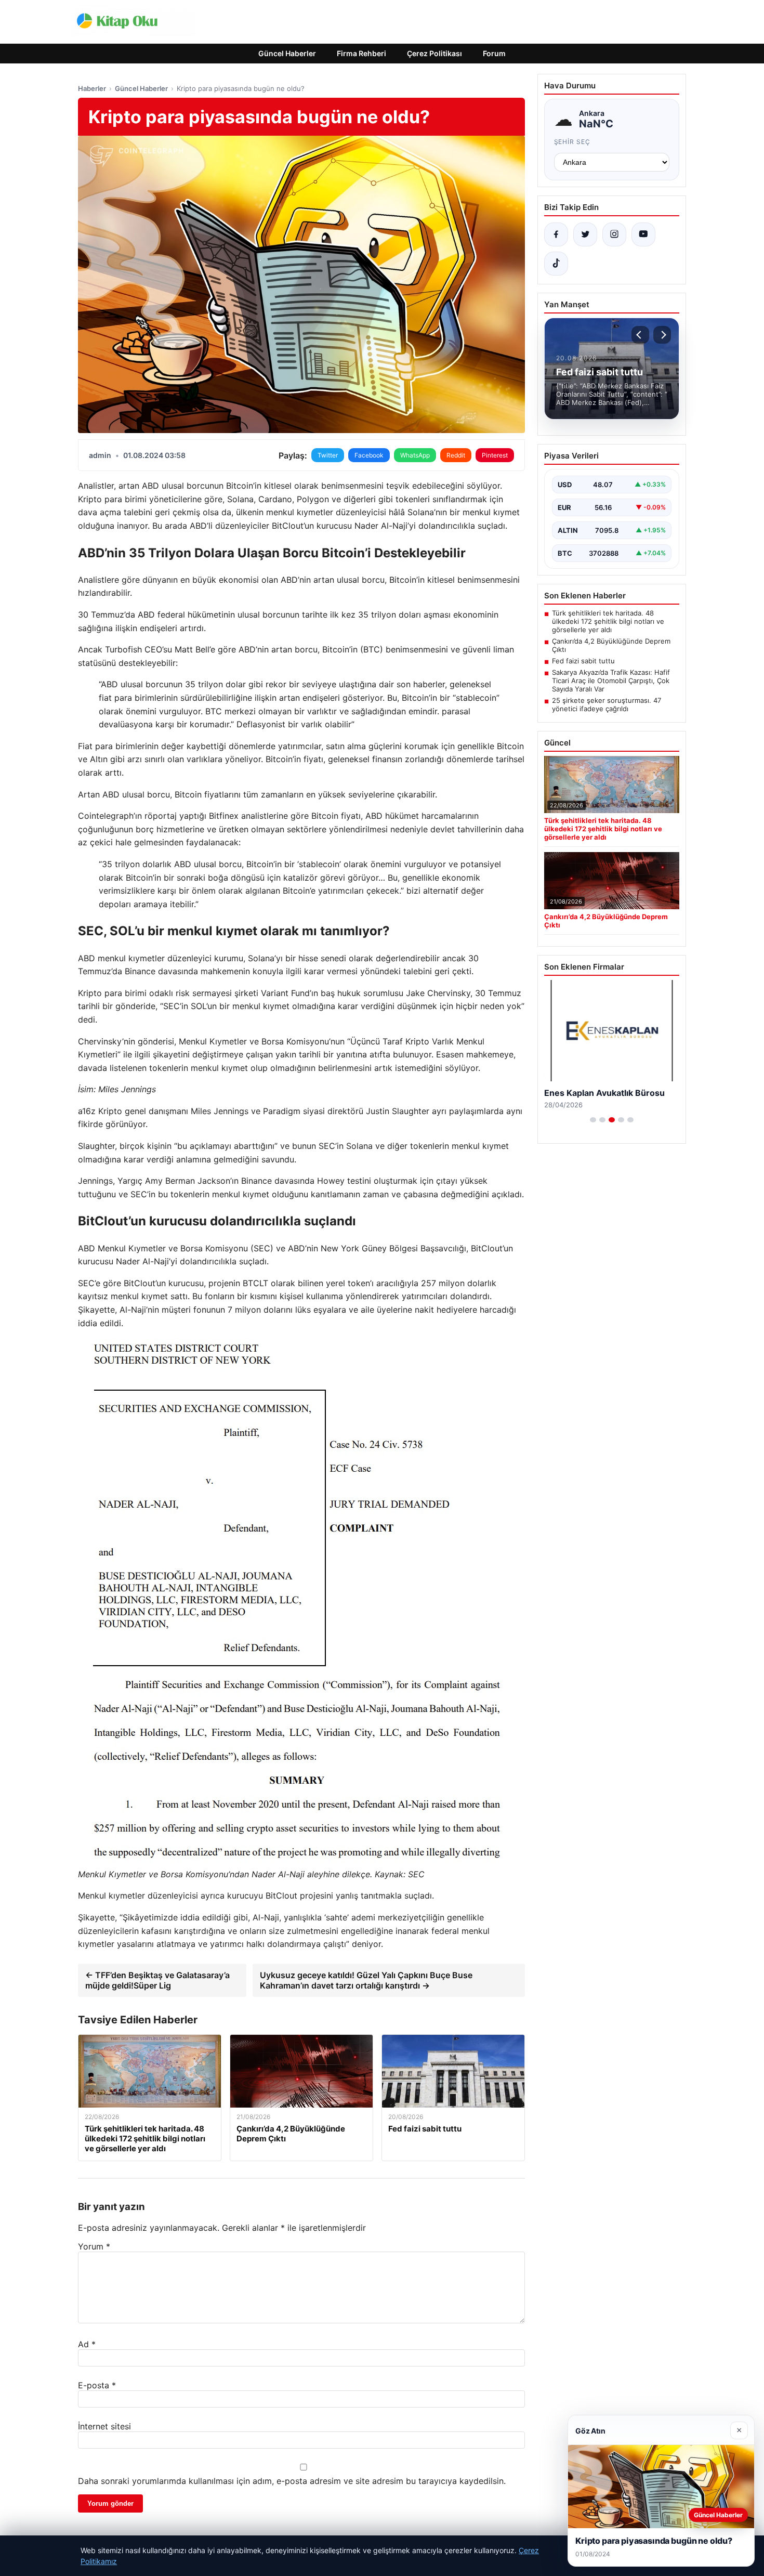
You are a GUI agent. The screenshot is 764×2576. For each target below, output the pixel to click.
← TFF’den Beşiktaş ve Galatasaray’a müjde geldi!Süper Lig (157, 1980)
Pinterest (495, 455)
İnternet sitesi (104, 2426)
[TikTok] (556, 264)
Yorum (94, 2246)
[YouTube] (643, 234)
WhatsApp (415, 455)
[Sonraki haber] (662, 335)
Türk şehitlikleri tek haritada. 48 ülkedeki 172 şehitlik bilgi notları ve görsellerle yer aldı (608, 621)
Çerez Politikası (434, 53)
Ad (87, 2344)
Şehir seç (572, 142)
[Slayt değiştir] (593, 1120)
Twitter (328, 455)
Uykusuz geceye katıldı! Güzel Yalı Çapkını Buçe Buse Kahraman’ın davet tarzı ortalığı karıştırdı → (366, 1980)
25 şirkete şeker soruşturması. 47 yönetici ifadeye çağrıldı (607, 704)
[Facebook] (556, 234)
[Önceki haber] (640, 335)
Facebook (369, 455)
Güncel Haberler (287, 53)
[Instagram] (614, 234)
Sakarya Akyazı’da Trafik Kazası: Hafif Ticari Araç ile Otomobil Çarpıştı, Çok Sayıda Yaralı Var (611, 681)
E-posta (97, 2385)
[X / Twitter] (585, 234)
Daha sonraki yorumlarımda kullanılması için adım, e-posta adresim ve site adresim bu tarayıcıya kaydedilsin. (292, 2481)
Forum (494, 53)
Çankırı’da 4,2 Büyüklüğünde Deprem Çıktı (611, 645)
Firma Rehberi (361, 53)
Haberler (92, 88)
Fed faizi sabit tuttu (583, 661)
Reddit (456, 455)
